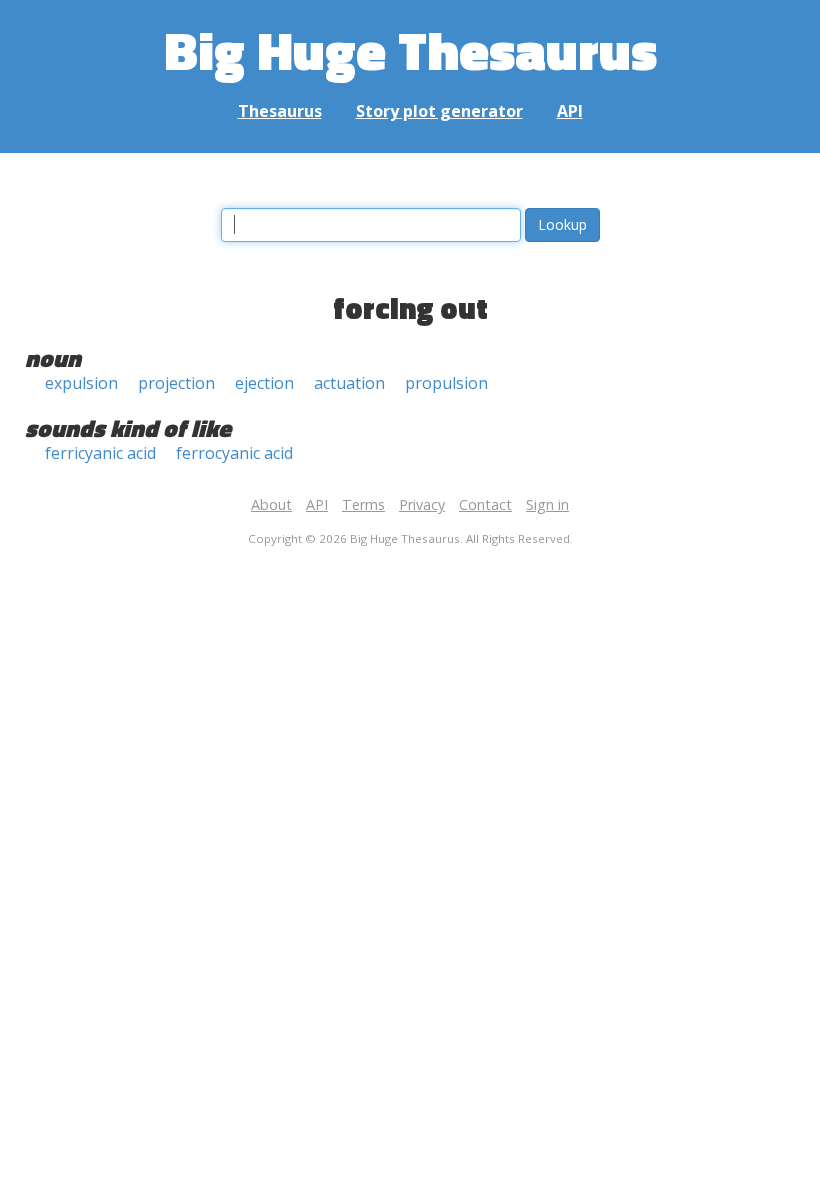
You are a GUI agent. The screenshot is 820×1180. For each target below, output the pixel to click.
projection (176, 383)
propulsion (446, 383)
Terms (363, 504)
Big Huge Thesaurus (410, 49)
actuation (349, 383)
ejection (264, 383)
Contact (485, 504)
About (271, 504)
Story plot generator (439, 111)
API (570, 111)
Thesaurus (280, 111)
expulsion (81, 383)
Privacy (422, 504)
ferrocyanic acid (234, 453)
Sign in (547, 504)
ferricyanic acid (100, 453)
